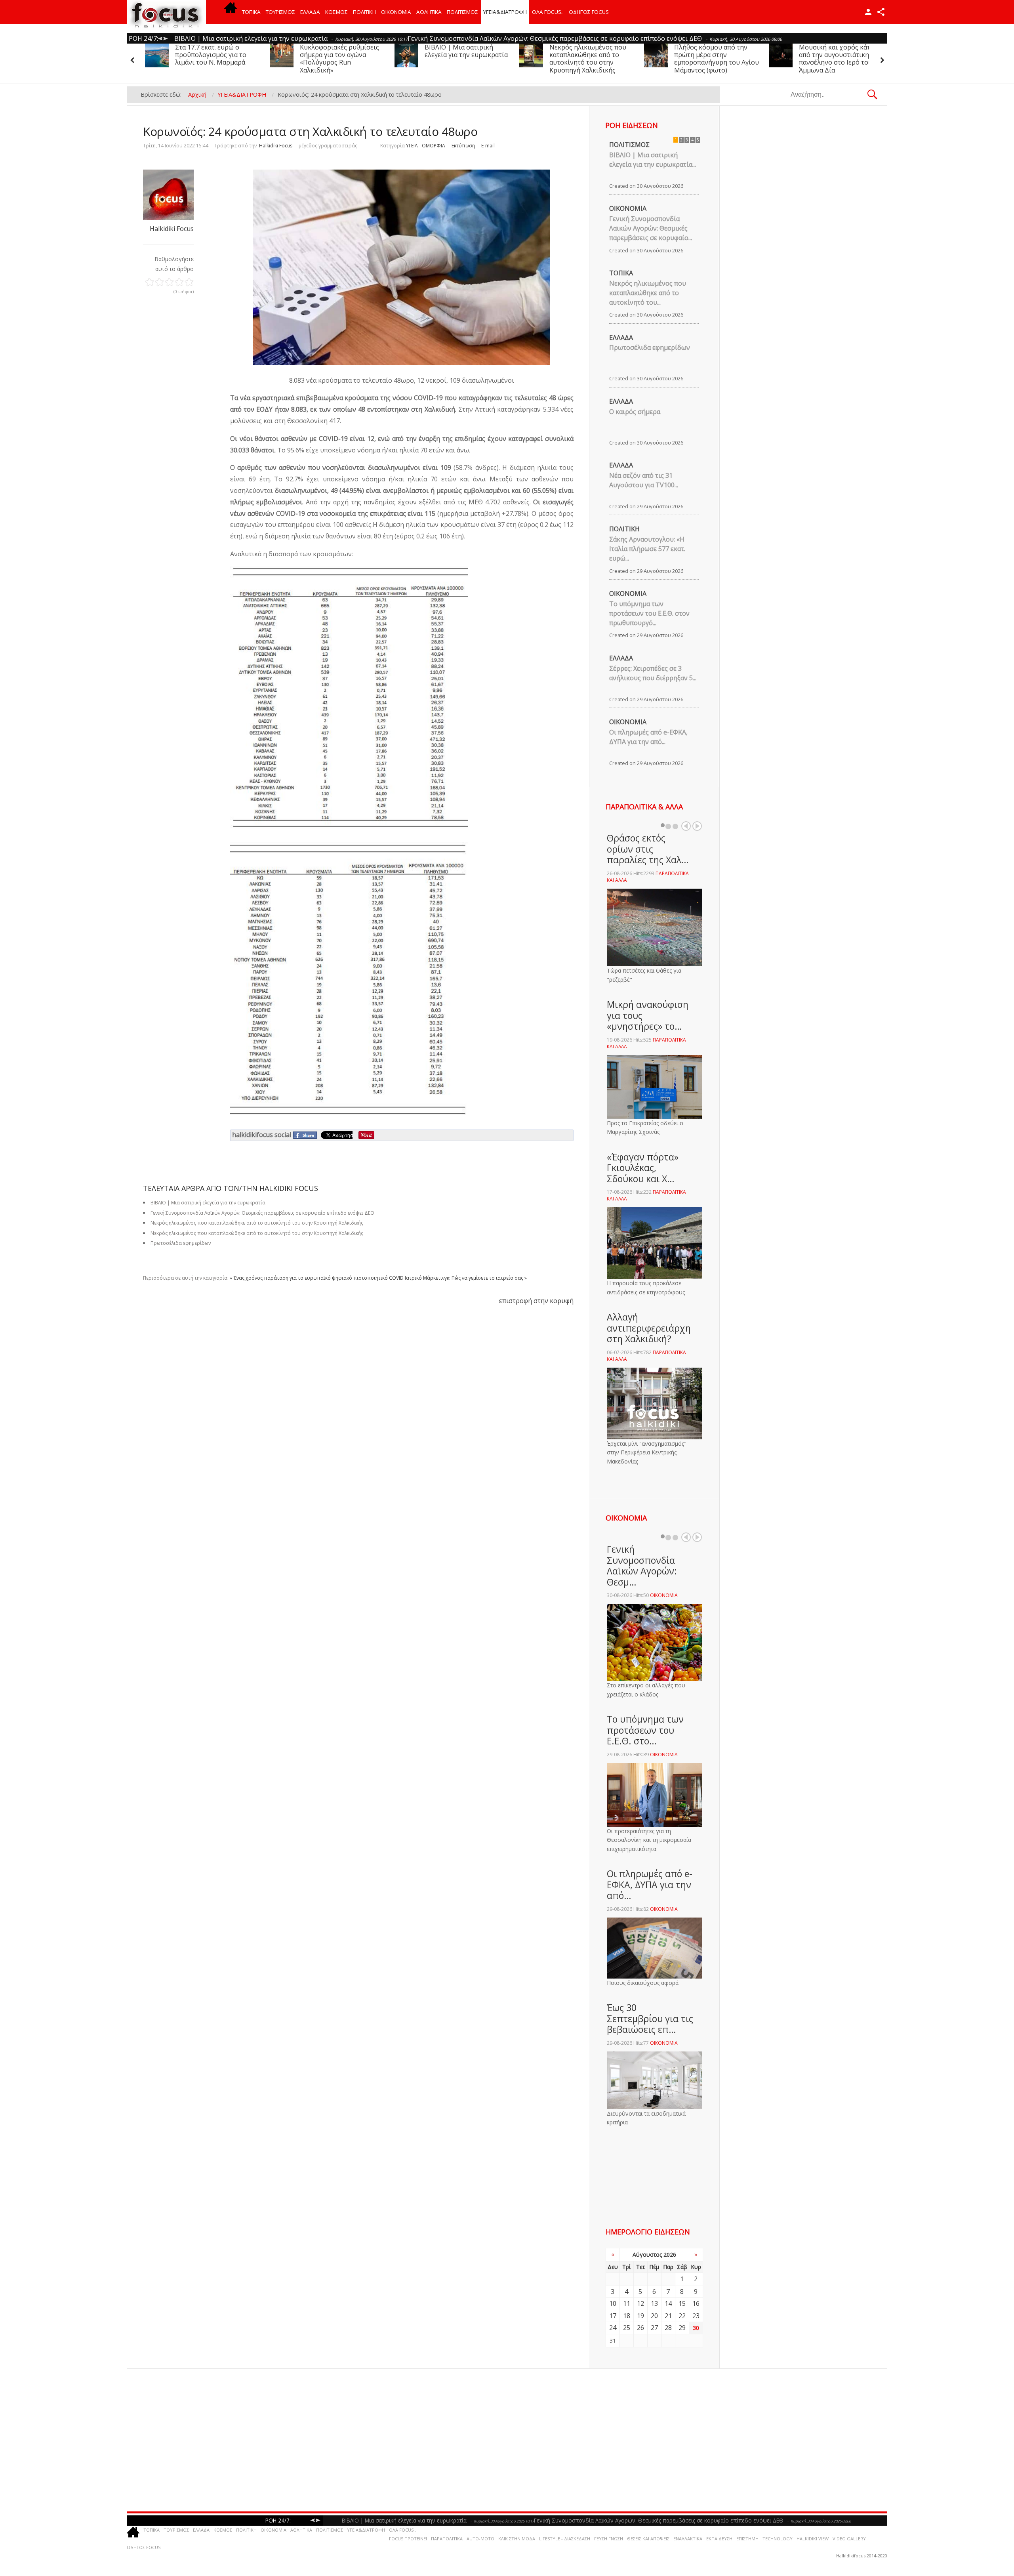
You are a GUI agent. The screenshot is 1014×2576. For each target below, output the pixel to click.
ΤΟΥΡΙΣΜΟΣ (280, 12)
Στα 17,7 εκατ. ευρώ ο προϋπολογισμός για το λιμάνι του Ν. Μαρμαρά (835, 55)
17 (613, 2316)
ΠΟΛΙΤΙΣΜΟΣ (462, 12)
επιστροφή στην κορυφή (536, 1301)
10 (613, 2303)
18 (627, 2316)
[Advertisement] (368, 2440)
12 (640, 2303)
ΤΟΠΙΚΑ (251, 12)
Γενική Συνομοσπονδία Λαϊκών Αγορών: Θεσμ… (642, 1566)
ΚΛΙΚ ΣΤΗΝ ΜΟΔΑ (517, 2539)
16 (696, 2303)
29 (682, 2328)
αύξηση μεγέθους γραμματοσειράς (371, 144)
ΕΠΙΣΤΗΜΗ (747, 2539)
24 (613, 2328)
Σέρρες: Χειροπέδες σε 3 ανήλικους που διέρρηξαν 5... (653, 673)
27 (654, 2328)
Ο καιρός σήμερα (635, 412)
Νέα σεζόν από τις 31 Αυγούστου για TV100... (644, 480)
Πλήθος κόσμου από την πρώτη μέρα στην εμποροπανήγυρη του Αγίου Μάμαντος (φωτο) (592, 59)
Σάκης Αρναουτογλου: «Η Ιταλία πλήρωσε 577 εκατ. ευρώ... (647, 549)
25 (627, 2328)
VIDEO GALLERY (849, 2539)
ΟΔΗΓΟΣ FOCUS (589, 12)
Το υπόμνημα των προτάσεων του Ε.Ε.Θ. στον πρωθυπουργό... (649, 613)
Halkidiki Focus (276, 146)
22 (682, 2316)
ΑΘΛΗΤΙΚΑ (429, 12)
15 (682, 2303)
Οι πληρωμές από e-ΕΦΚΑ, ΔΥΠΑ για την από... (648, 737)
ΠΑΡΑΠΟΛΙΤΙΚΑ (447, 2539)
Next (697, 826)
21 (668, 2316)
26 (640, 2328)
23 (696, 2316)
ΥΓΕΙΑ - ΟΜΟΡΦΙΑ (426, 146)
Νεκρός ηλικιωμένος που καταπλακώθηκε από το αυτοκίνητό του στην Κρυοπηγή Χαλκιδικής (463, 59)
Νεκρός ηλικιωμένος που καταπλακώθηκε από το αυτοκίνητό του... (648, 293)
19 (640, 2316)
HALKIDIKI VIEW (813, 2539)
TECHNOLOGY (778, 2539)
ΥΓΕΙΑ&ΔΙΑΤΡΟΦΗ (505, 12)
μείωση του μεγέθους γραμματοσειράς (364, 144)
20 (654, 2316)
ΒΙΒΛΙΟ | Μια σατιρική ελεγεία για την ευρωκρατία (341, 51)
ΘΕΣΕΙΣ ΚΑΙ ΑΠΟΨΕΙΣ (648, 2539)
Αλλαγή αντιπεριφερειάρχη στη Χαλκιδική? (649, 1328)
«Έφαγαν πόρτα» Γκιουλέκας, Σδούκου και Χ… (643, 1168)
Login (868, 12)
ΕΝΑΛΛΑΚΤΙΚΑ (688, 2539)
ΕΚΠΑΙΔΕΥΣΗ (719, 2539)
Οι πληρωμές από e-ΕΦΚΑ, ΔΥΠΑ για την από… (650, 1884)
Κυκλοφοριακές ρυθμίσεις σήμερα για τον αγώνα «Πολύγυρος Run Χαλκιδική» (215, 59)
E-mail (488, 146)
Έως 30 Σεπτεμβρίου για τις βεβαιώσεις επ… (650, 2018)
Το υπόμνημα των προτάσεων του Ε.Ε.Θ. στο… (645, 1730)
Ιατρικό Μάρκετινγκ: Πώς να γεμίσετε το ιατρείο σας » (466, 1278)
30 (696, 2328)
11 (627, 2303)
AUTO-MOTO (480, 2539)
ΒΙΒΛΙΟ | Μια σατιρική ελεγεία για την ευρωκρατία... (653, 160)
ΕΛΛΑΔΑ (310, 12)
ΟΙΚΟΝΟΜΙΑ (396, 12)
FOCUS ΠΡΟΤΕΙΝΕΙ (408, 2539)
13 (654, 2303)
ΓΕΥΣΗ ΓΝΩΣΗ (609, 2539)
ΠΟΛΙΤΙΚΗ (364, 12)
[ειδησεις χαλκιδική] (231, 12)
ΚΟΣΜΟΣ (336, 12)
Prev (686, 826)
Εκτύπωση (463, 146)
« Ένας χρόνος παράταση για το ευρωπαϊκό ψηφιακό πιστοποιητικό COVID (317, 1278)
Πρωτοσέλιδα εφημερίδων (181, 1243)
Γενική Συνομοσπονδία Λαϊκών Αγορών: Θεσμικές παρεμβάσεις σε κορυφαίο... (651, 228)
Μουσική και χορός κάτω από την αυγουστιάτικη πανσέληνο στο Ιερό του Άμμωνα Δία (712, 59)
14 (668, 2303)
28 (668, 2328)
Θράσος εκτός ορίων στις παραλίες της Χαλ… (648, 849)
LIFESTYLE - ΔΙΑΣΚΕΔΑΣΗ (565, 2539)
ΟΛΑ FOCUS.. (402, 2530)
